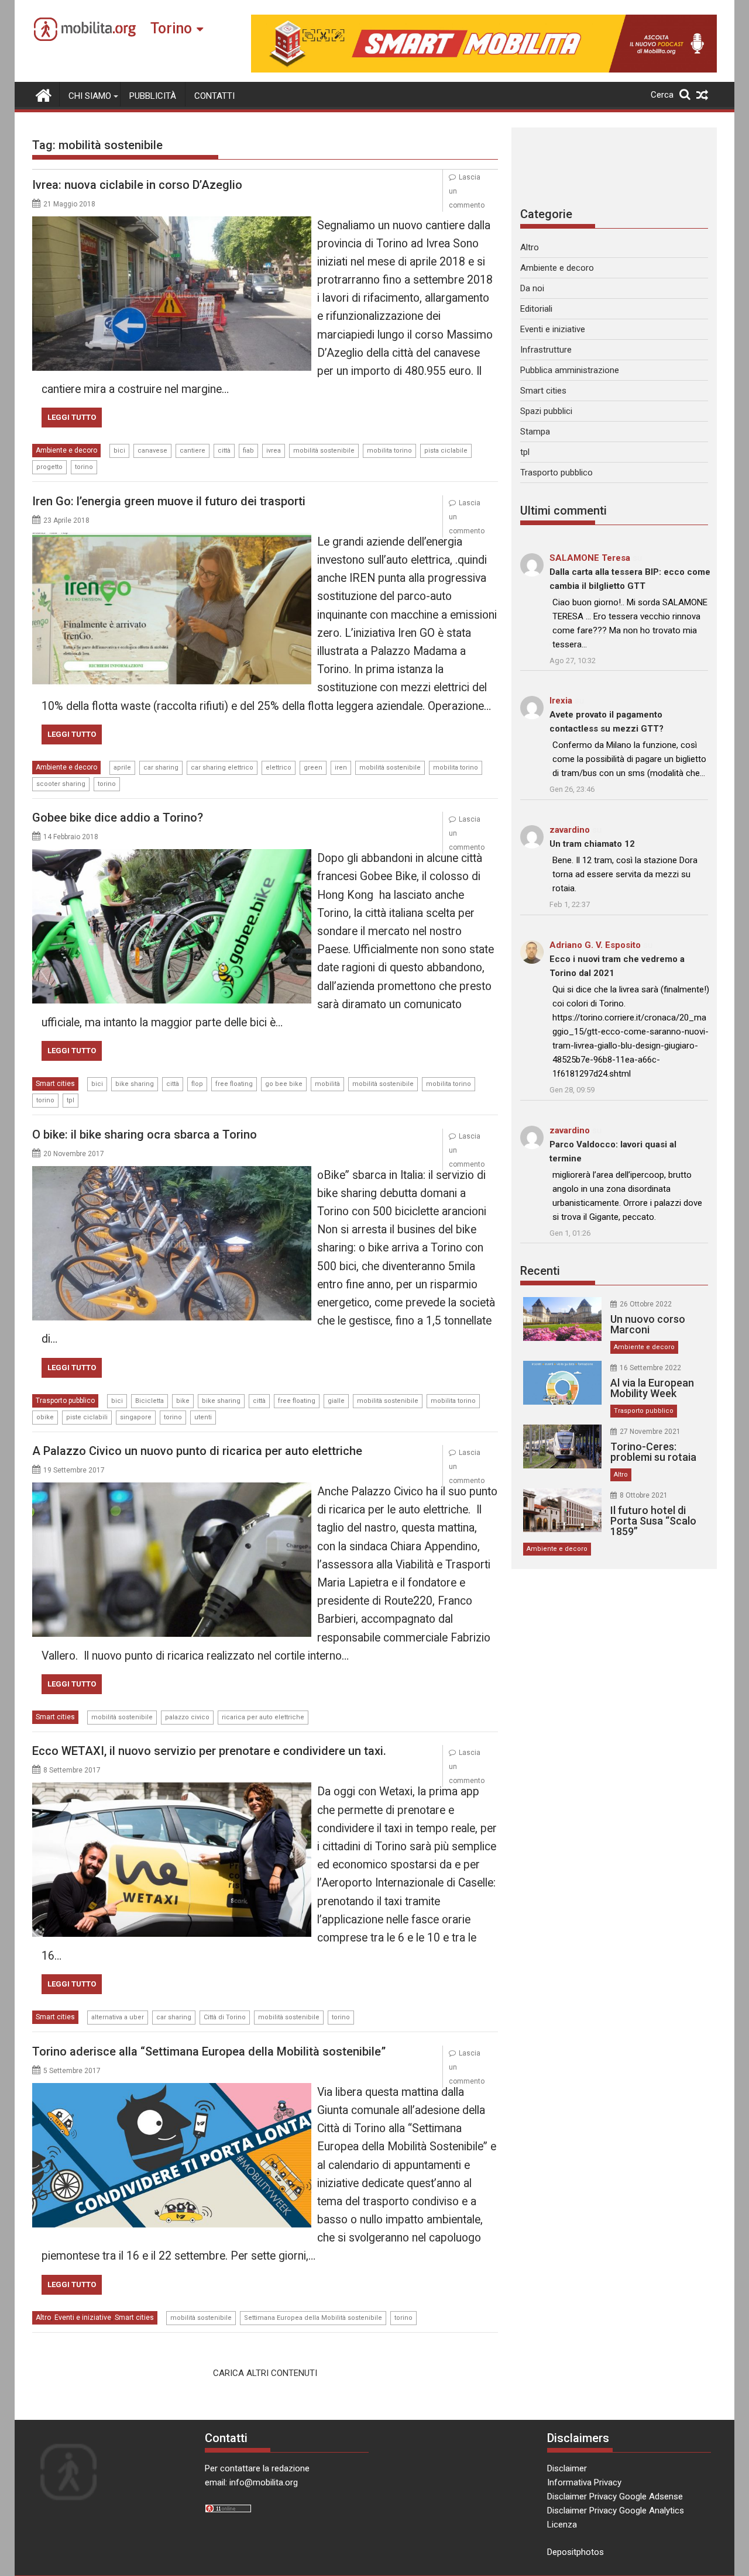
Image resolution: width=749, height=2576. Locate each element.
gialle (336, 1401)
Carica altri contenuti (265, 2373)
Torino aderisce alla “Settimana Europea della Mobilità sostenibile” (209, 2051)
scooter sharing (61, 784)
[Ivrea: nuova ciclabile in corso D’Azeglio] (172, 223)
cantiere (193, 451)
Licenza (562, 2525)
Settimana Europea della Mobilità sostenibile (313, 2318)
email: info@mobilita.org (251, 2482)
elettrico (279, 768)
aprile (122, 768)
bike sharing (135, 1084)
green (313, 768)
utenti (203, 1417)
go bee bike (284, 1084)
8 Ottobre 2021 (644, 1495)
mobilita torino (389, 451)
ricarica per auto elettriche (263, 1717)
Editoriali (536, 309)
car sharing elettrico (222, 768)
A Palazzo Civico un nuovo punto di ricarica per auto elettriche (197, 1451)
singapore (136, 1417)
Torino (171, 28)
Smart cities (55, 1084)
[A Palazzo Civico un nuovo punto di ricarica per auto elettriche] (172, 1489)
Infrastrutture (546, 350)
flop (197, 1084)
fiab (248, 451)
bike (183, 1401)
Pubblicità (153, 96)
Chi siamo (90, 96)
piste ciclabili (87, 1417)
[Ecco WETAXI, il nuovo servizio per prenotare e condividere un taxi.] (172, 1789)
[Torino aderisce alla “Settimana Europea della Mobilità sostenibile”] (172, 2090)
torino (84, 467)
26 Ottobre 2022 (646, 1304)
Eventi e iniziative (83, 2318)
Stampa (535, 432)
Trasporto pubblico (65, 1401)
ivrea (274, 451)
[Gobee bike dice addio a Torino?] (172, 856)
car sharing (161, 768)
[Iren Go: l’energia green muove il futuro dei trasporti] (172, 540)
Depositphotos (576, 2552)
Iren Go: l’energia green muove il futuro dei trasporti (169, 501)
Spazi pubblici (546, 411)
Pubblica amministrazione (570, 370)
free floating (234, 1084)
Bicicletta (150, 1401)
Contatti (214, 96)
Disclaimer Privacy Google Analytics (616, 2511)
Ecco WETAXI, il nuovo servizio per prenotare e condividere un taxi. (209, 1751)
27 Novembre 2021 (650, 1432)
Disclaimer (567, 2468)
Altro (43, 2318)
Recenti (540, 1271)
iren (341, 768)
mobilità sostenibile (324, 451)
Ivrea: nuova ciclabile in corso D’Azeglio (137, 185)
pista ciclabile (446, 451)
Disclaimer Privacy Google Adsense (615, 2496)
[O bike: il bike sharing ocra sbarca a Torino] (172, 1173)
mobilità (327, 1084)
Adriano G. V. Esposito (595, 945)
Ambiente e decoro (66, 450)
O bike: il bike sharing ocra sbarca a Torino (145, 1134)
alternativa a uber (118, 2017)
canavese (152, 451)
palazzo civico (187, 1717)
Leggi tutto (72, 417)
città (224, 451)
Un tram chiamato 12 (592, 844)
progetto (49, 467)
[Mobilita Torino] (44, 94)
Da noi (532, 288)
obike (45, 1417)
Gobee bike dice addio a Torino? (118, 818)
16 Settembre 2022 (650, 1368)
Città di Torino (225, 2017)
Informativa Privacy (584, 2482)
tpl (71, 1100)
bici (119, 451)
